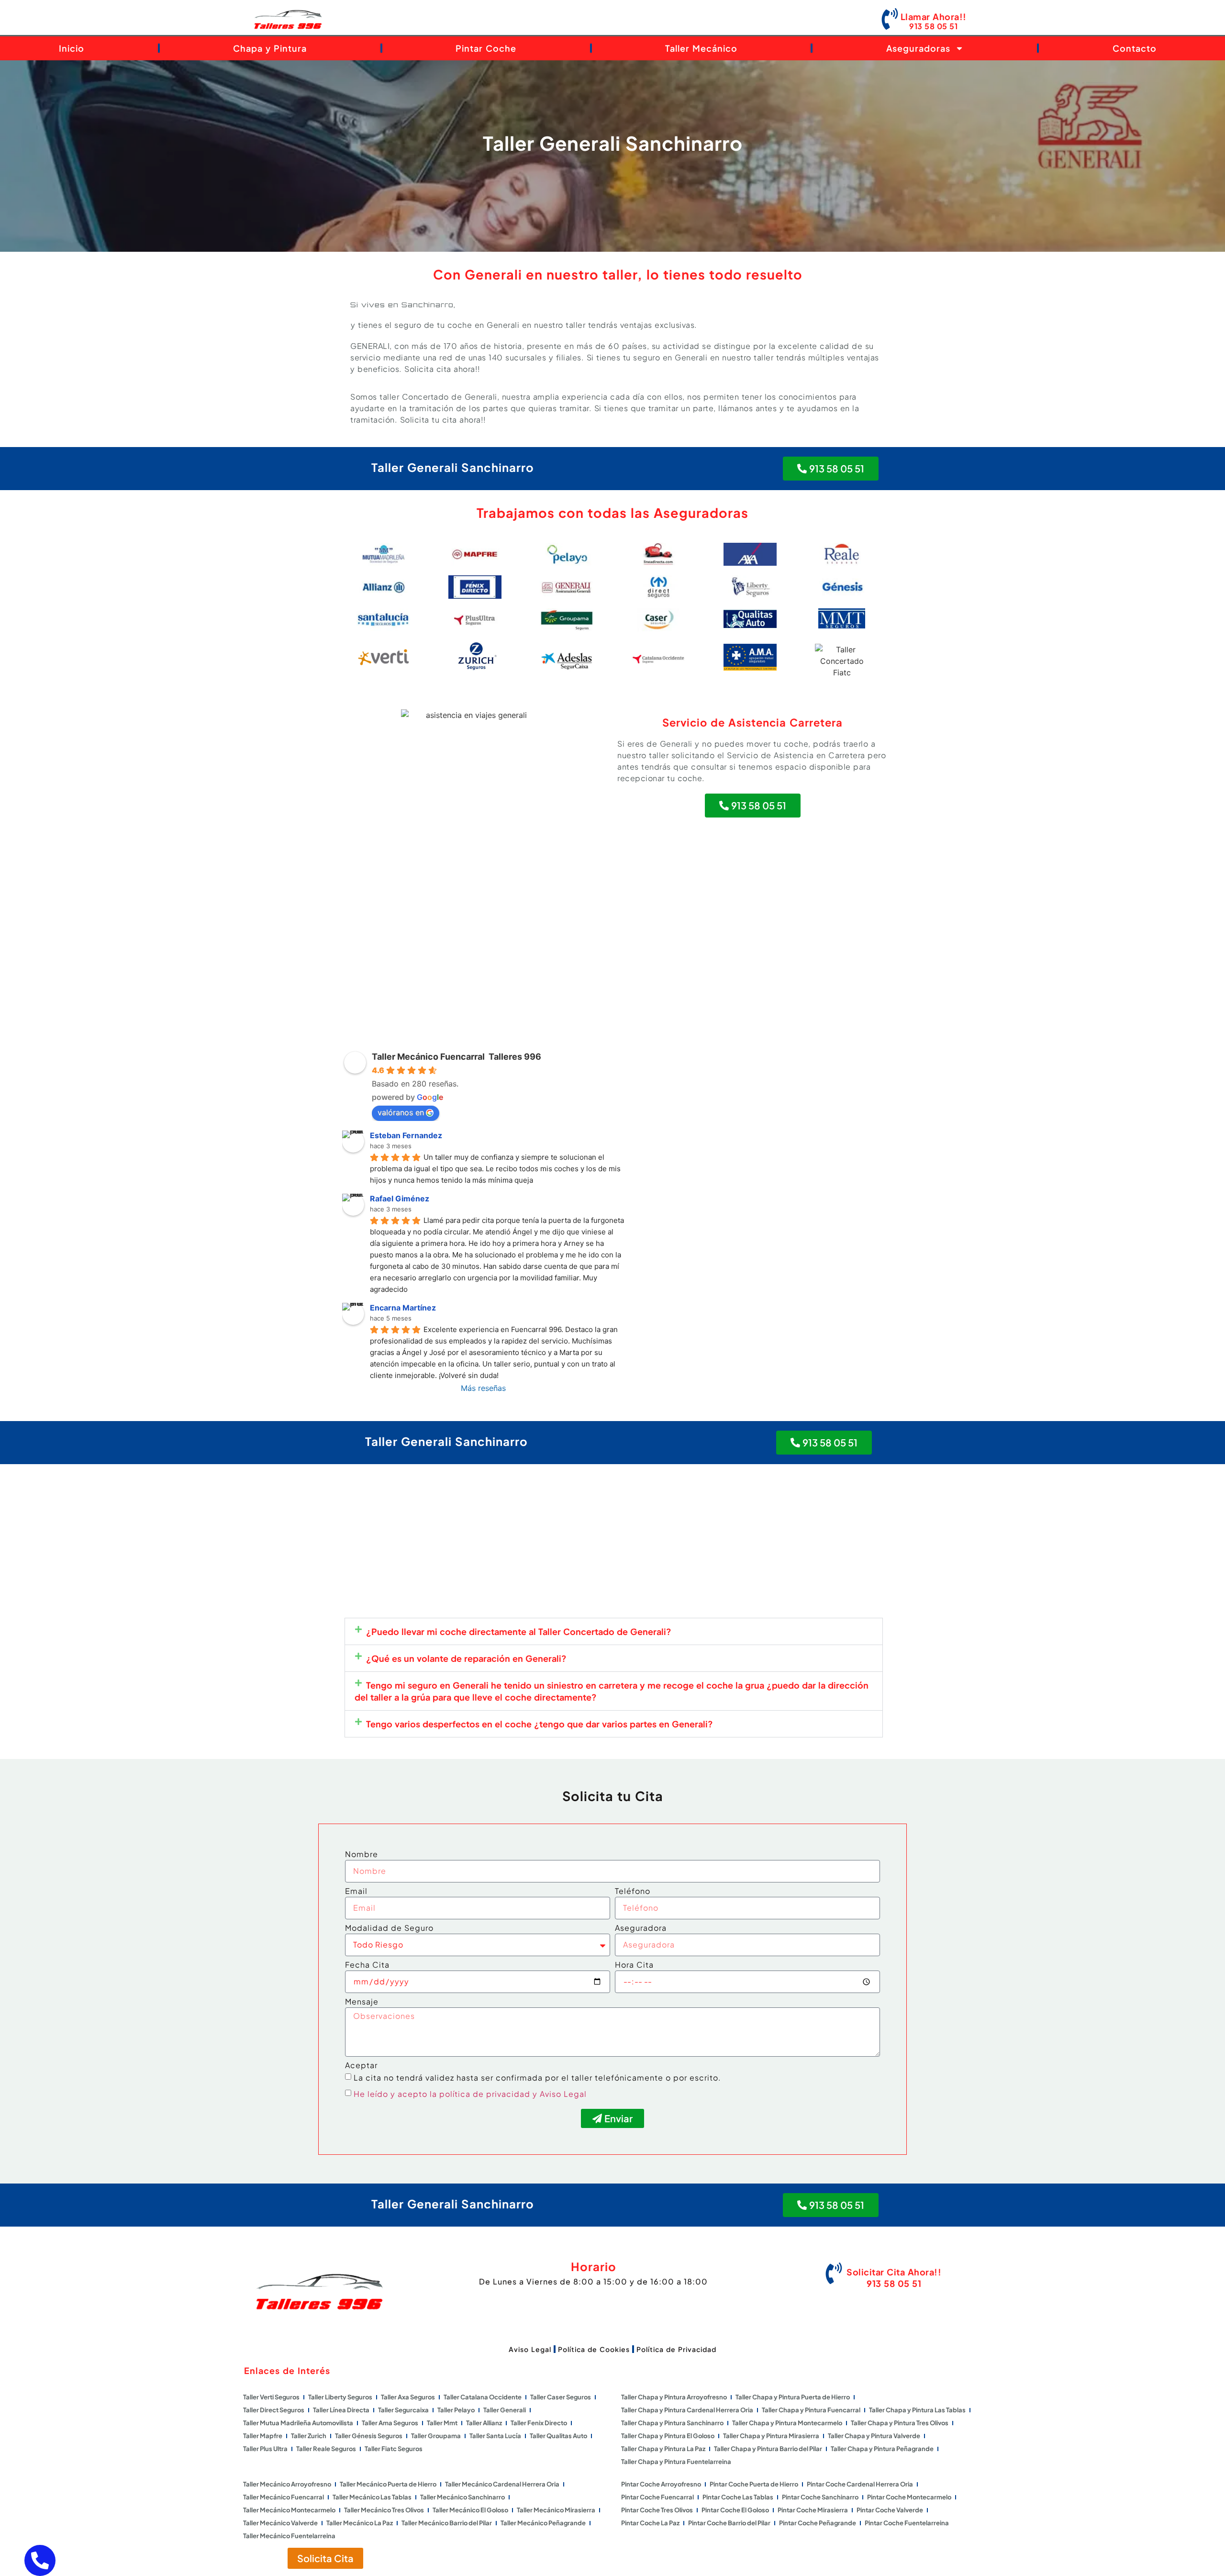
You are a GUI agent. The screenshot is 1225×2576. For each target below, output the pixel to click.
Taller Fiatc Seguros (394, 2449)
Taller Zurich (309, 2436)
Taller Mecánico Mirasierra (556, 2510)
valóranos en (401, 1112)
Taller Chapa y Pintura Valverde (874, 2436)
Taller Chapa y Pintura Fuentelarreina (676, 2462)
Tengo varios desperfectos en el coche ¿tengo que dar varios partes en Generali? (540, 1724)
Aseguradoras (918, 48)
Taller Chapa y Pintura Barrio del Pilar (768, 2449)
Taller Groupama (436, 2436)
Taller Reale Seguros (326, 2449)
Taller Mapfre (263, 2436)
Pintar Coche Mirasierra (813, 2510)
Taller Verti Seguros (271, 2397)
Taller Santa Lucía (495, 2436)
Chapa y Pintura (270, 48)
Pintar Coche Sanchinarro (820, 2497)
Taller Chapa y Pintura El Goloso (668, 2436)
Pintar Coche (486, 48)
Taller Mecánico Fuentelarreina (289, 2536)
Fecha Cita (367, 1965)
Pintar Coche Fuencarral (657, 2497)
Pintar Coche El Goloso (735, 2510)
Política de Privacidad (676, 2349)
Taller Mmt (442, 2423)
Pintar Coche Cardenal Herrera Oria (860, 2484)
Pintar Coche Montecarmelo (909, 2497)
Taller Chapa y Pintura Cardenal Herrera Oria (687, 2410)
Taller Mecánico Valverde (280, 2523)
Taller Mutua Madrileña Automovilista (298, 2423)
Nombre (362, 1855)
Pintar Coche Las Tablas (738, 2497)
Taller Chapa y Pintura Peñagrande (882, 2449)
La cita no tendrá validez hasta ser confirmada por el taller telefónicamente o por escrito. (537, 2078)
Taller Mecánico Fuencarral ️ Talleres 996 (457, 1057)
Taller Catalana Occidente (483, 2397)
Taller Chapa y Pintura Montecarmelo (787, 2423)
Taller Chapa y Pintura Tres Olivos (900, 2423)
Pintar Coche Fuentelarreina (907, 2523)
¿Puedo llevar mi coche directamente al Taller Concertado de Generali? (519, 1631)
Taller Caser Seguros (561, 2397)
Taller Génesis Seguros (369, 2436)
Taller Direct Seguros (274, 2410)
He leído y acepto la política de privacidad (442, 2094)
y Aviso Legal (560, 2094)
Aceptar (361, 2066)
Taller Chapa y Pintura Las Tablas (917, 2410)
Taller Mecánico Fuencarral (284, 2497)
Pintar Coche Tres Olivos (657, 2510)
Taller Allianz (484, 2423)
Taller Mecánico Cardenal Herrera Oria (502, 2484)
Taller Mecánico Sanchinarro (462, 2497)
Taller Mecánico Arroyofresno (287, 2484)
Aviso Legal (530, 2349)
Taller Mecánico (701, 48)
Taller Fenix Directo (539, 2423)
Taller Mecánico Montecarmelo (289, 2510)
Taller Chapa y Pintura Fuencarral (811, 2410)
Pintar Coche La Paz (650, 2523)
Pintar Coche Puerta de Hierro (754, 2484)
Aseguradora (641, 1928)
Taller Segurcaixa (403, 2410)
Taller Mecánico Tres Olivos (384, 2510)
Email (356, 1892)
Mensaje (362, 2002)
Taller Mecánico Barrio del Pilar (447, 2523)
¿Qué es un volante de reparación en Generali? (466, 1658)
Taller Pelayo (456, 2410)
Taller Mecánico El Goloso (470, 2510)
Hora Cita (634, 1965)
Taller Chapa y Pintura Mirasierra (771, 2436)
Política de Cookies (594, 2349)
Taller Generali (505, 2410)
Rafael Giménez (400, 1198)
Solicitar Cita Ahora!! (894, 2272)
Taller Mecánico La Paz (360, 2523)
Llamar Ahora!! (934, 17)
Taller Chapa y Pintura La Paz (663, 2449)
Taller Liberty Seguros (340, 2397)
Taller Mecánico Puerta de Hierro (388, 2484)
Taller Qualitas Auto (558, 2436)
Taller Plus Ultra (265, 2449)
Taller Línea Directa (341, 2410)
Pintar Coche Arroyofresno (661, 2484)
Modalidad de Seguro (389, 1928)
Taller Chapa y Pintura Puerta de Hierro (793, 2397)
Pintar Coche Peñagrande (818, 2523)
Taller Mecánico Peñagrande (543, 2523)
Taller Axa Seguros (408, 2397)
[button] (614, 1631)
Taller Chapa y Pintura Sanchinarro (672, 2423)
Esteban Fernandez (406, 1135)
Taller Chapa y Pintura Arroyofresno (674, 2397)
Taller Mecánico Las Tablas (372, 2497)
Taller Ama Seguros (390, 2423)
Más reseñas (483, 1388)
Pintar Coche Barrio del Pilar (729, 2523)
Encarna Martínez (403, 1308)
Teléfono (633, 1892)
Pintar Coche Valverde (890, 2510)
